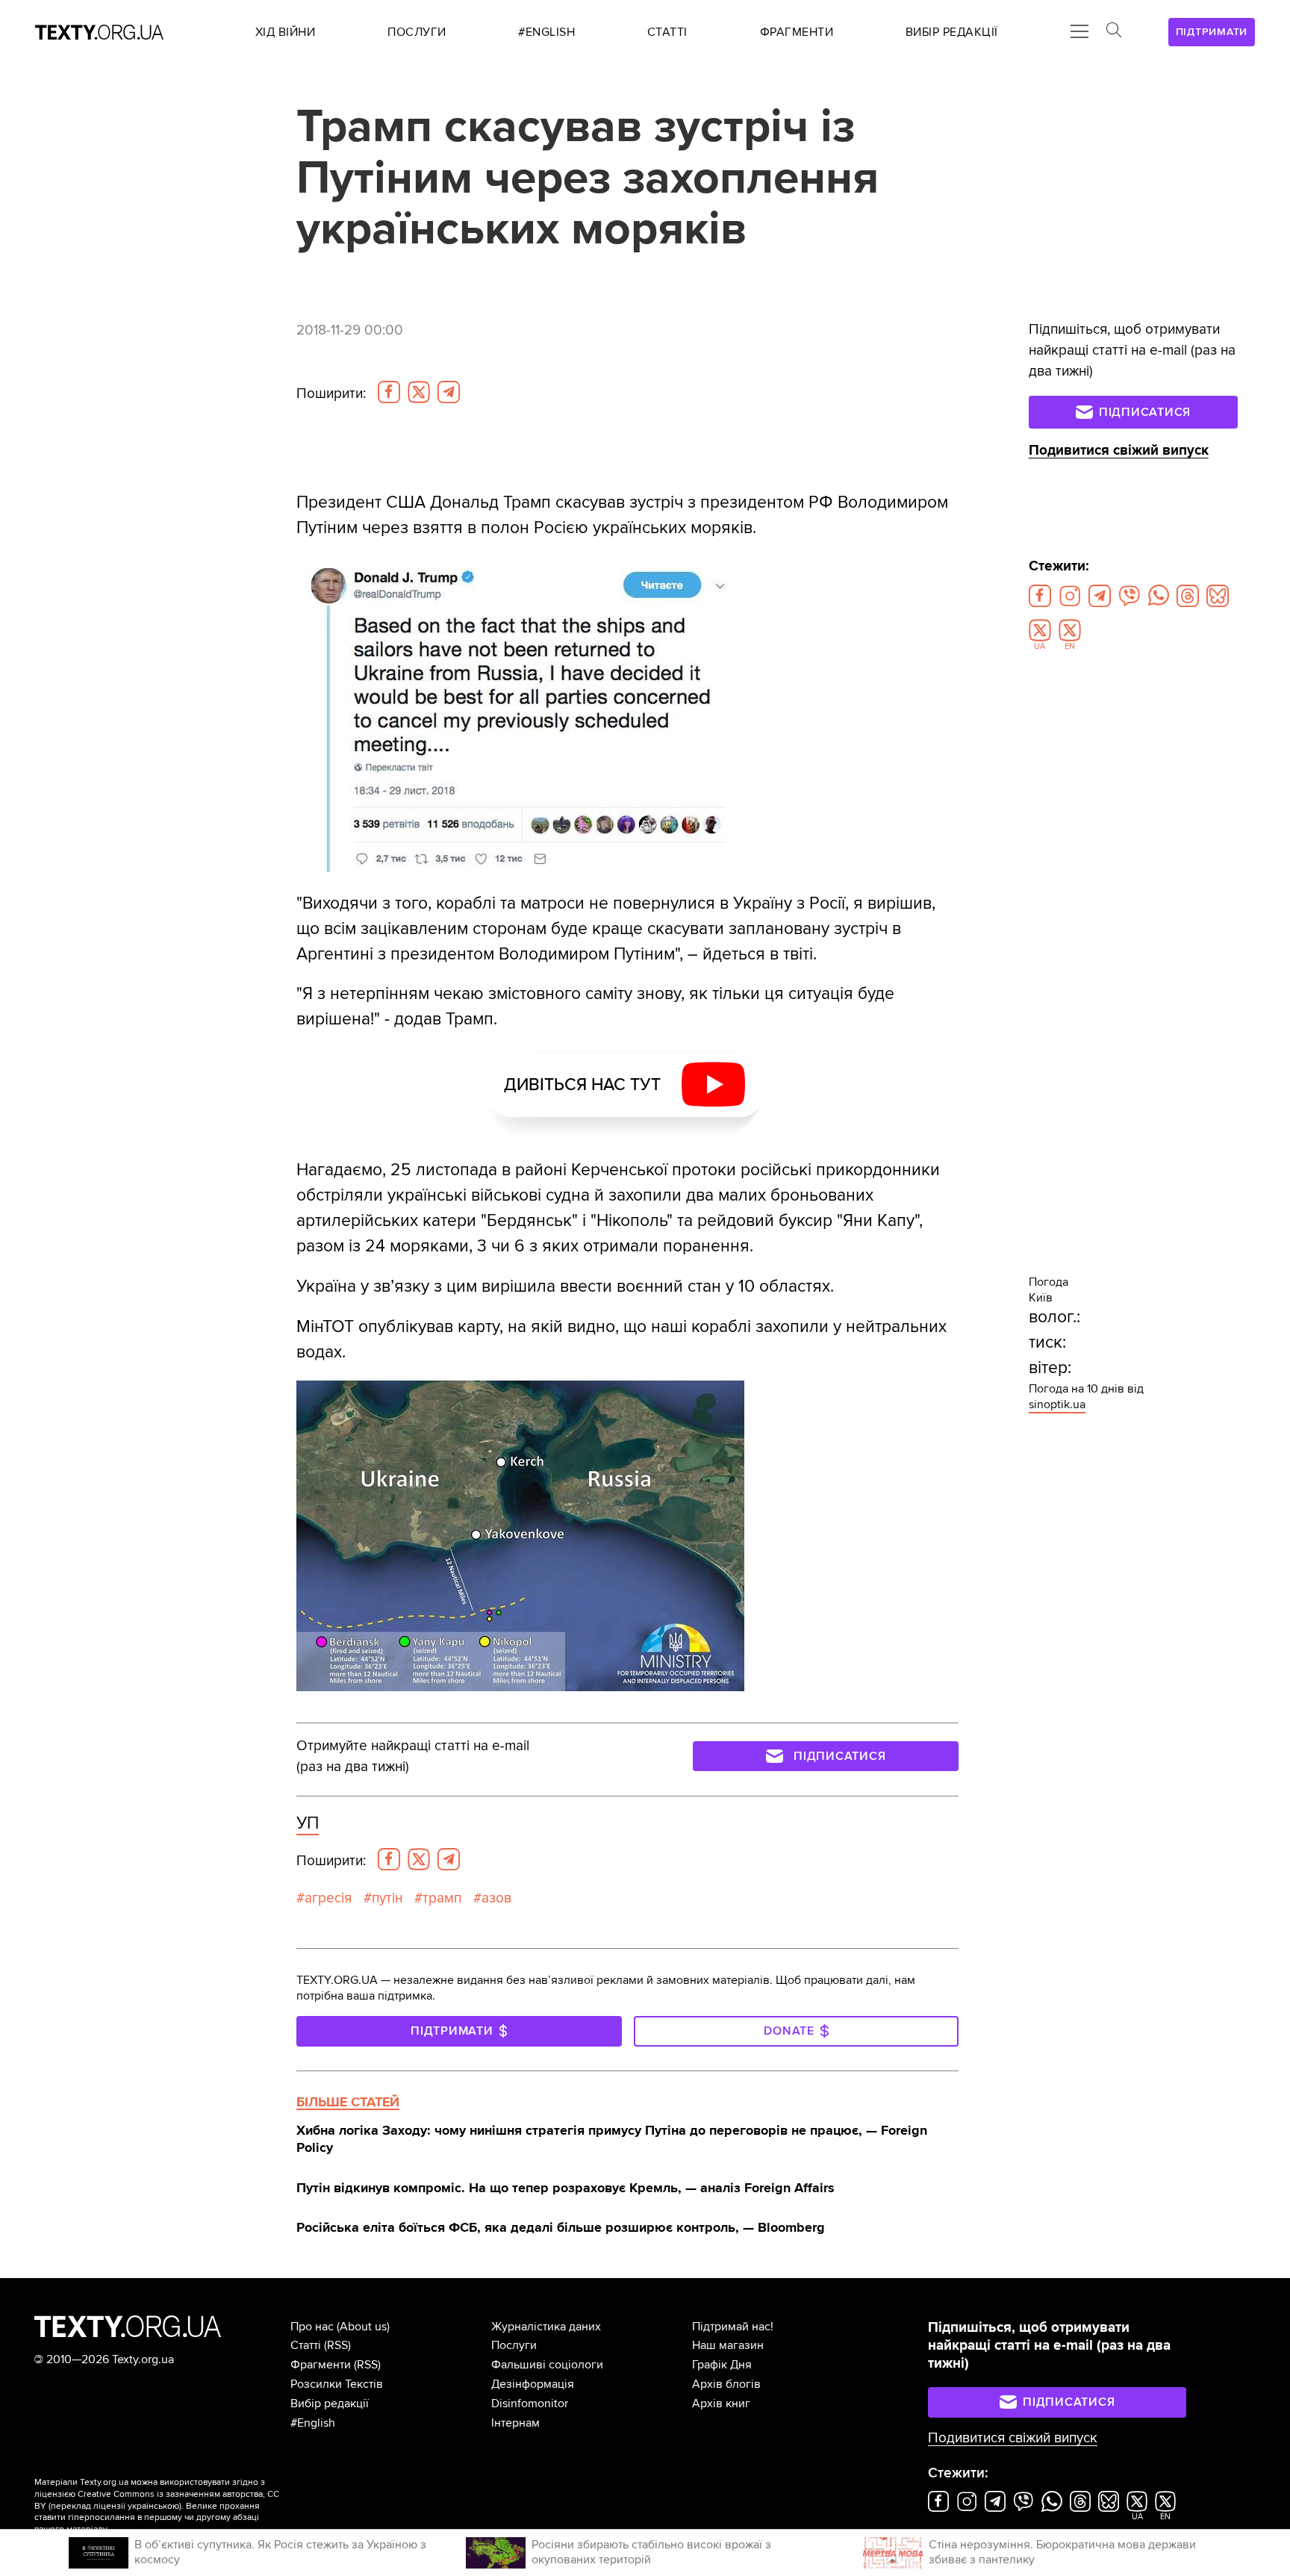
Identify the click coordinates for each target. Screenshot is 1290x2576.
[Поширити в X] (419, 392)
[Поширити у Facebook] (389, 392)
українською (153, 2506)
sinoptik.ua (1057, 1404)
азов (496, 1898)
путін (387, 1898)
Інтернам (515, 2423)
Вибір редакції (330, 2404)
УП (308, 1823)
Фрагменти (321, 2365)
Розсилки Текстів (337, 2384)
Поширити (331, 393)
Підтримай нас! (733, 2327)
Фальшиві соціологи (547, 2365)
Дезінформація (533, 2384)
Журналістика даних (546, 2327)
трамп (442, 1898)
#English (313, 2423)
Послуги (514, 2345)
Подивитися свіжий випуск (1119, 451)
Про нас (312, 2327)
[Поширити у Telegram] (449, 392)
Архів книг (721, 2404)
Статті (306, 2345)
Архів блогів (726, 2384)
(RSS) (337, 2345)
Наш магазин (728, 2345)
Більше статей (348, 2102)
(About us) (363, 2327)
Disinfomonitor (530, 2404)
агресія (328, 1898)
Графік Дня (722, 2365)
